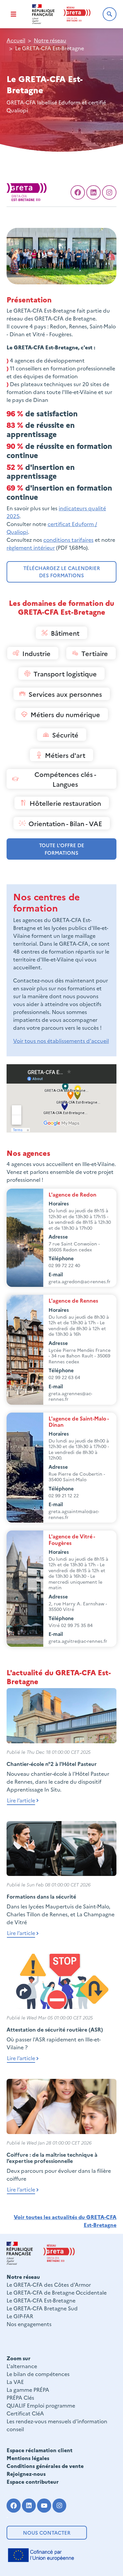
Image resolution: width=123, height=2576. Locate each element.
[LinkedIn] (93, 192)
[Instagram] (60, 2506)
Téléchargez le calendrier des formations (62, 572)
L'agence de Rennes (73, 1300)
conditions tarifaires (68, 539)
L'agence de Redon (72, 1194)
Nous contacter (47, 2532)
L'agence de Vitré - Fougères (72, 1539)
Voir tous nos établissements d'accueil (61, 1041)
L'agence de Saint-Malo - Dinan (79, 1421)
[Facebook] (78, 192)
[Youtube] (44, 2506)
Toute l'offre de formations (62, 849)
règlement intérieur (31, 547)
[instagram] (109, 192)
